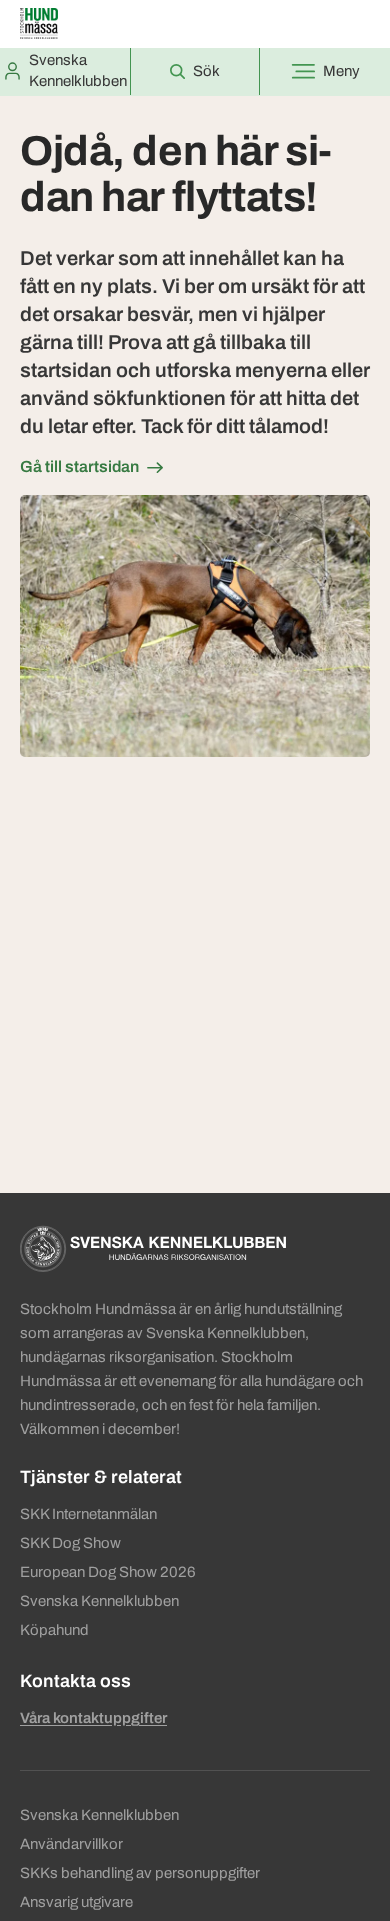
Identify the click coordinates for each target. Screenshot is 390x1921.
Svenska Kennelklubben (99, 1601)
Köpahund (54, 1630)
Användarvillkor (71, 1844)
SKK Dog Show (70, 1543)
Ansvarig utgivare (76, 1902)
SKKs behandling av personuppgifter (140, 1873)
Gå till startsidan (79, 466)
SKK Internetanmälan (88, 1514)
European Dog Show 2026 (108, 1572)
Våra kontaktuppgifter (93, 1718)
